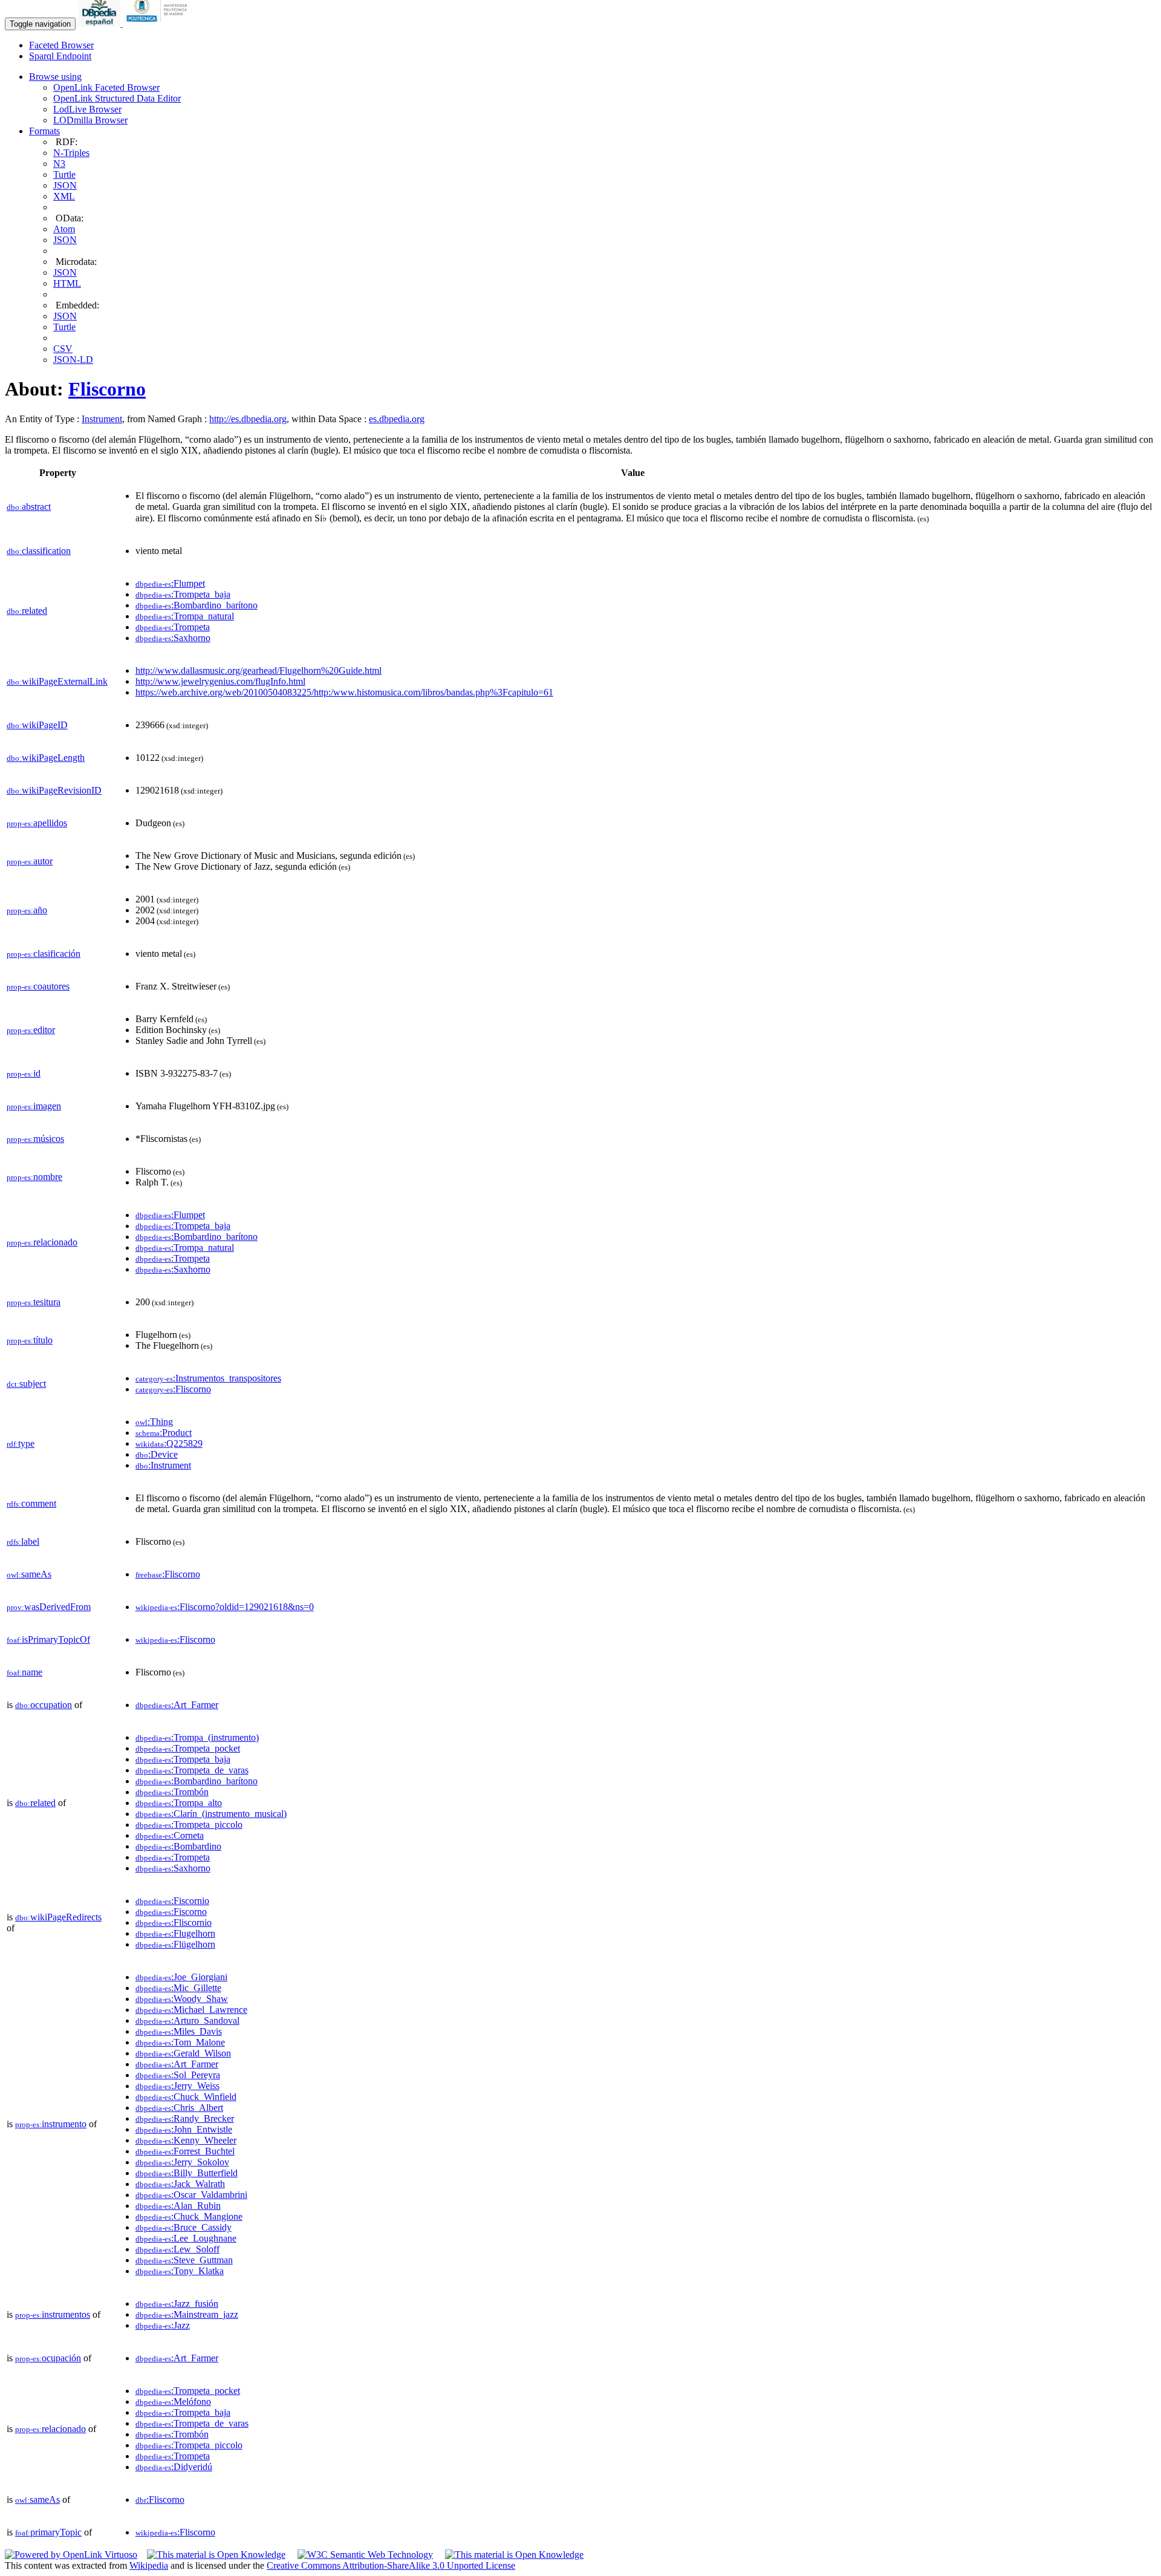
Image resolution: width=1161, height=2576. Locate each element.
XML (64, 196)
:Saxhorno (173, 638)
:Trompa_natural (185, 616)
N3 (59, 164)
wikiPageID (37, 725)
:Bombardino (178, 1846)
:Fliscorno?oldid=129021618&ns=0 (225, 1607)
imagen (34, 1106)
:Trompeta (173, 627)
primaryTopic (48, 2532)
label (23, 1541)
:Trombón (172, 1792)
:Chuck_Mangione (189, 2216)
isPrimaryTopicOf (48, 1639)
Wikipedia (149, 2565)
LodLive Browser (87, 109)
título (30, 1340)
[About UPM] (159, 23)
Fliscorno (107, 389)
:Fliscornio (174, 1922)
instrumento (51, 2124)
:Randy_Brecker (185, 2118)
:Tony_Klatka (180, 2271)
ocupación (48, 2358)
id (24, 1073)
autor (30, 861)
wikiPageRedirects (58, 1917)
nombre (34, 1177)
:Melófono (173, 2402)
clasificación (44, 954)
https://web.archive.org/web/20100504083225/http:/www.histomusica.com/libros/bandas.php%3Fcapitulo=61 (344, 692)
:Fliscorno (173, 1389)
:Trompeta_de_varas (192, 1770)
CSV (63, 349)
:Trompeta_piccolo (189, 1824)
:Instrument (163, 1465)
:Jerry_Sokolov (182, 2162)
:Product (164, 1433)
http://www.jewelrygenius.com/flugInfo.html (220, 681)
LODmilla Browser (90, 120)
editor (31, 1030)
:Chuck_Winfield (186, 2097)
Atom (64, 229)
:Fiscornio (172, 1901)
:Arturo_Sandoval (187, 2020)
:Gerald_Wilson (183, 2053)
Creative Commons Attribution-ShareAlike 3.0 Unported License (391, 2565)
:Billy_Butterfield (187, 2173)
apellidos (37, 823)
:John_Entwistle (184, 2129)
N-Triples (71, 153)
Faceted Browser (61, 45)
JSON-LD (73, 360)
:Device (157, 1454)
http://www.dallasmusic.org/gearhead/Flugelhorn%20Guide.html (259, 670)
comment (31, 1503)
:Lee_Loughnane (186, 2238)
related (27, 611)
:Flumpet (170, 583)
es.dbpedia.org (397, 419)
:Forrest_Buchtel (185, 2151)
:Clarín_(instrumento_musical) (211, 1814)
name (24, 1672)
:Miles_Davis (179, 2031)
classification (39, 551)
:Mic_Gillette (178, 1988)
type (21, 1443)
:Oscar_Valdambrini (191, 2195)
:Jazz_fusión (177, 2304)
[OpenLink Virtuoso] (71, 2555)
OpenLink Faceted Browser (106, 87)
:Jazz (163, 2325)
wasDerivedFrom (49, 1607)
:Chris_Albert (179, 2108)
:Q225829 (169, 1443)
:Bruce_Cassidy (184, 2227)
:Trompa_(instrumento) (197, 1737)
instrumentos (53, 2314)
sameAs (29, 1574)
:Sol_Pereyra (178, 2075)
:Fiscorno (171, 1912)
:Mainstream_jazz (187, 2314)
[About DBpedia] (100, 23)
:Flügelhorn (175, 1944)
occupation (44, 1705)
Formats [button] (44, 131)
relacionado (42, 1242)
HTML (67, 283)
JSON (65, 185)
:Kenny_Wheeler (186, 2140)
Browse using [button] (55, 77)
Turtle (64, 174)
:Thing (154, 1422)
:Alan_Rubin (178, 2206)
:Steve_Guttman (184, 2260)
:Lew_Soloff (177, 2249)
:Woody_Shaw (182, 1999)
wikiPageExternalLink (57, 681)
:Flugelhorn (175, 1933)
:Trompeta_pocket (188, 1748)
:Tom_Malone (180, 2042)
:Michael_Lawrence (191, 2010)
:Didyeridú (174, 2467)
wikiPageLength (46, 758)
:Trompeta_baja (183, 594)
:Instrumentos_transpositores (208, 1378)
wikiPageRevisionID (54, 790)
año (27, 910)
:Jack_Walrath (180, 2184)
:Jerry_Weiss (177, 2086)
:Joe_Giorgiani (181, 1977)
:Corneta (170, 1835)
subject (26, 1384)
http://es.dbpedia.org (248, 419)
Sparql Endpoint (60, 56)
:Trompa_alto (179, 1803)
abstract (29, 507)
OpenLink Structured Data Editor (117, 98)
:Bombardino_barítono (197, 605)
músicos (35, 1139)
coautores (38, 986)
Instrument (102, 419)
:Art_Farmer (177, 1705)
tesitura (34, 1302)
